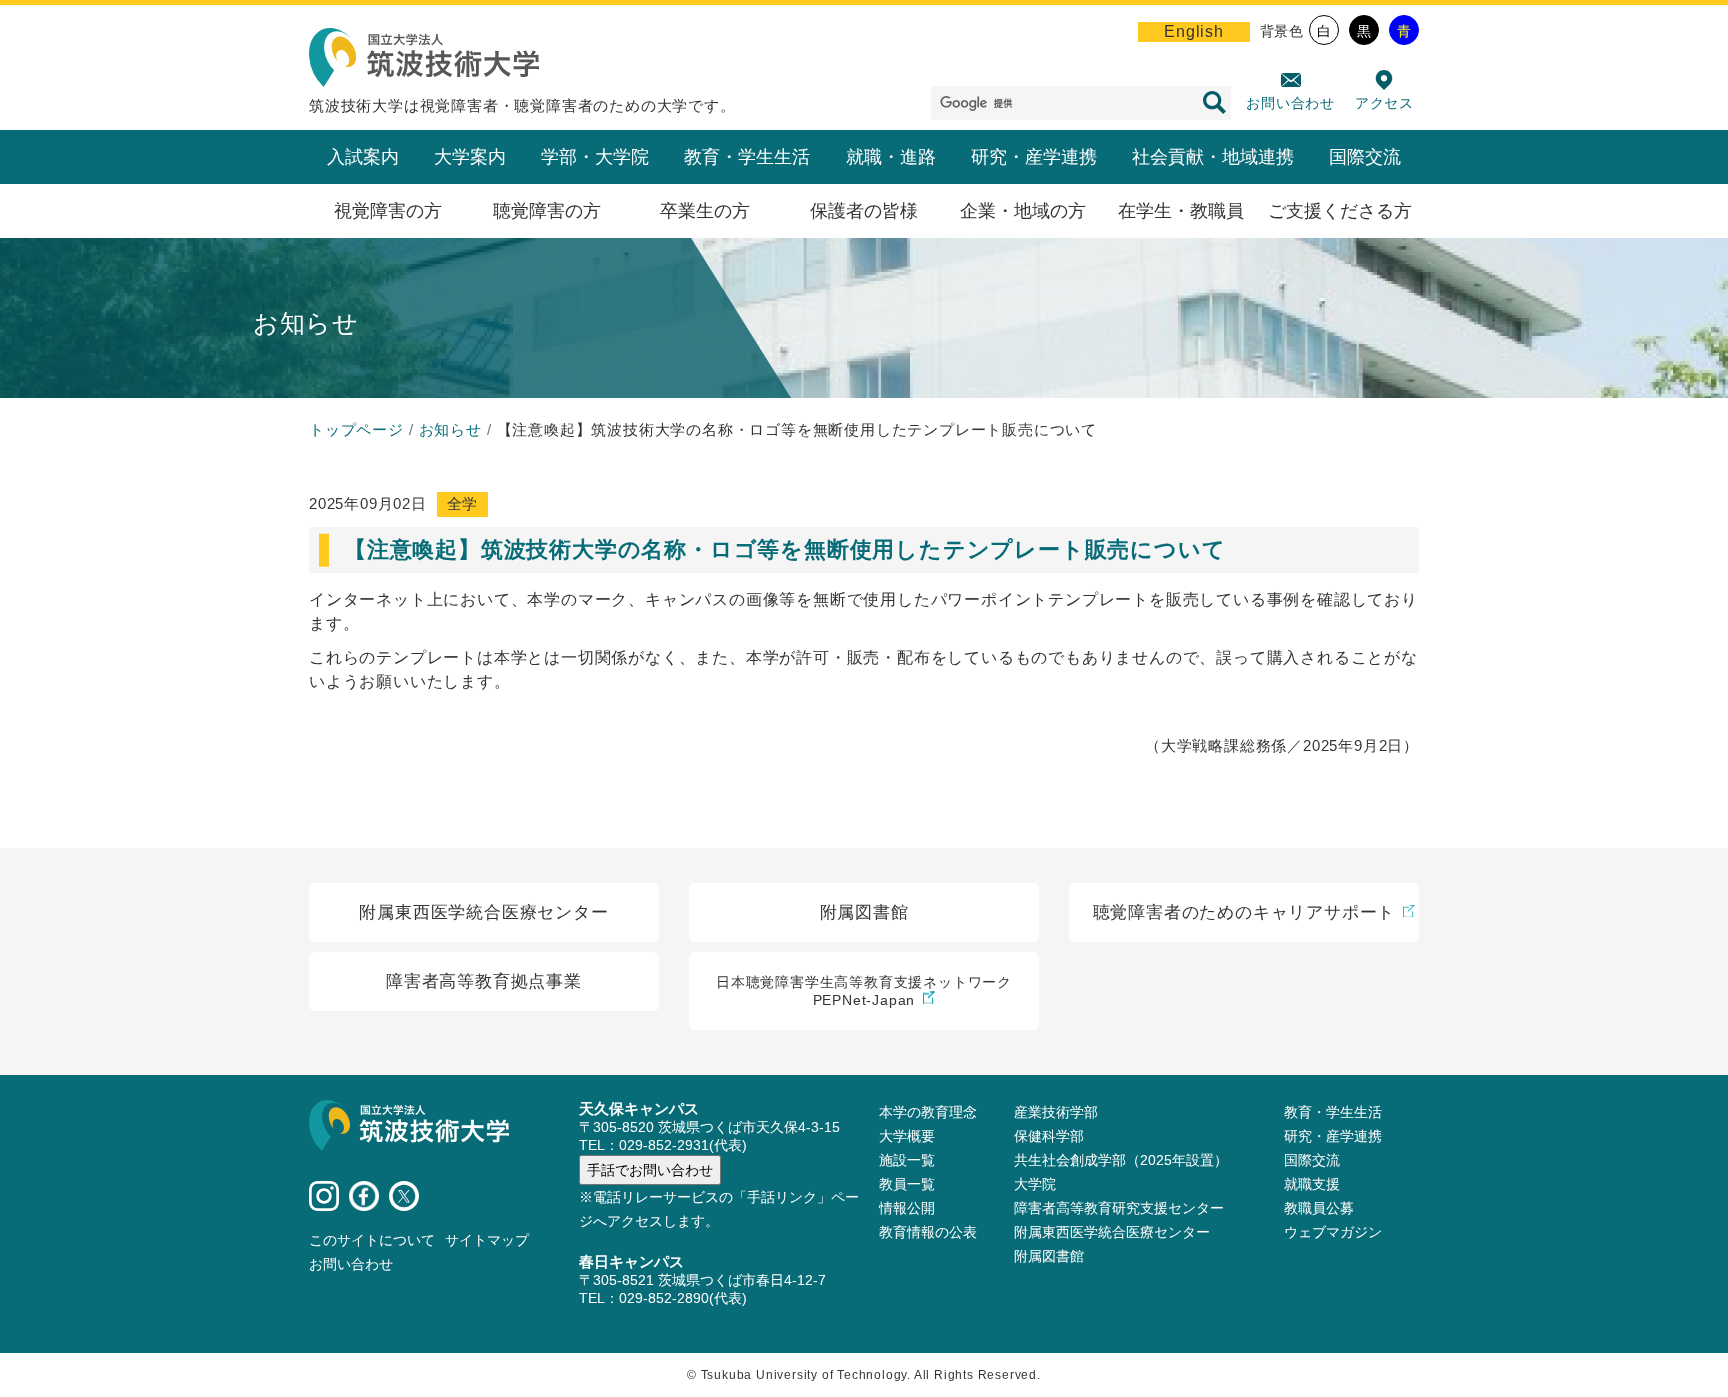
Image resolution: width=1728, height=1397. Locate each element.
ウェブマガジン (1333, 1232)
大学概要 (907, 1136)
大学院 (1035, 1184)
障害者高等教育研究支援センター (1119, 1208)
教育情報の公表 (928, 1232)
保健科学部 (1049, 1136)
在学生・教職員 (1181, 211)
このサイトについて (372, 1240)
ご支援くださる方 (1340, 211)
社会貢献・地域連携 (1213, 157)
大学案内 (470, 157)
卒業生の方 (705, 211)
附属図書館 (1049, 1256)
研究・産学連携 (1034, 157)
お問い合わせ (1290, 103)
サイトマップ (487, 1240)
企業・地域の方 (1023, 211)
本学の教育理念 (928, 1112)
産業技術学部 (1056, 1112)
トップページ (356, 429)
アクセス (1384, 103)
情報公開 (907, 1208)
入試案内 (363, 157)
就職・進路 (891, 157)
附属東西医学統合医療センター (1112, 1232)
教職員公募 (1319, 1208)
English (1194, 31)
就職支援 (1312, 1184)
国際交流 (1365, 157)
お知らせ (450, 429)
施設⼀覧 (907, 1160)
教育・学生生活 (747, 157)
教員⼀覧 (907, 1184)
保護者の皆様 (864, 211)
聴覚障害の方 (547, 211)
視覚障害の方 (388, 211)
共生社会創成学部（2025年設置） (1121, 1160)
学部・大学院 (595, 157)
